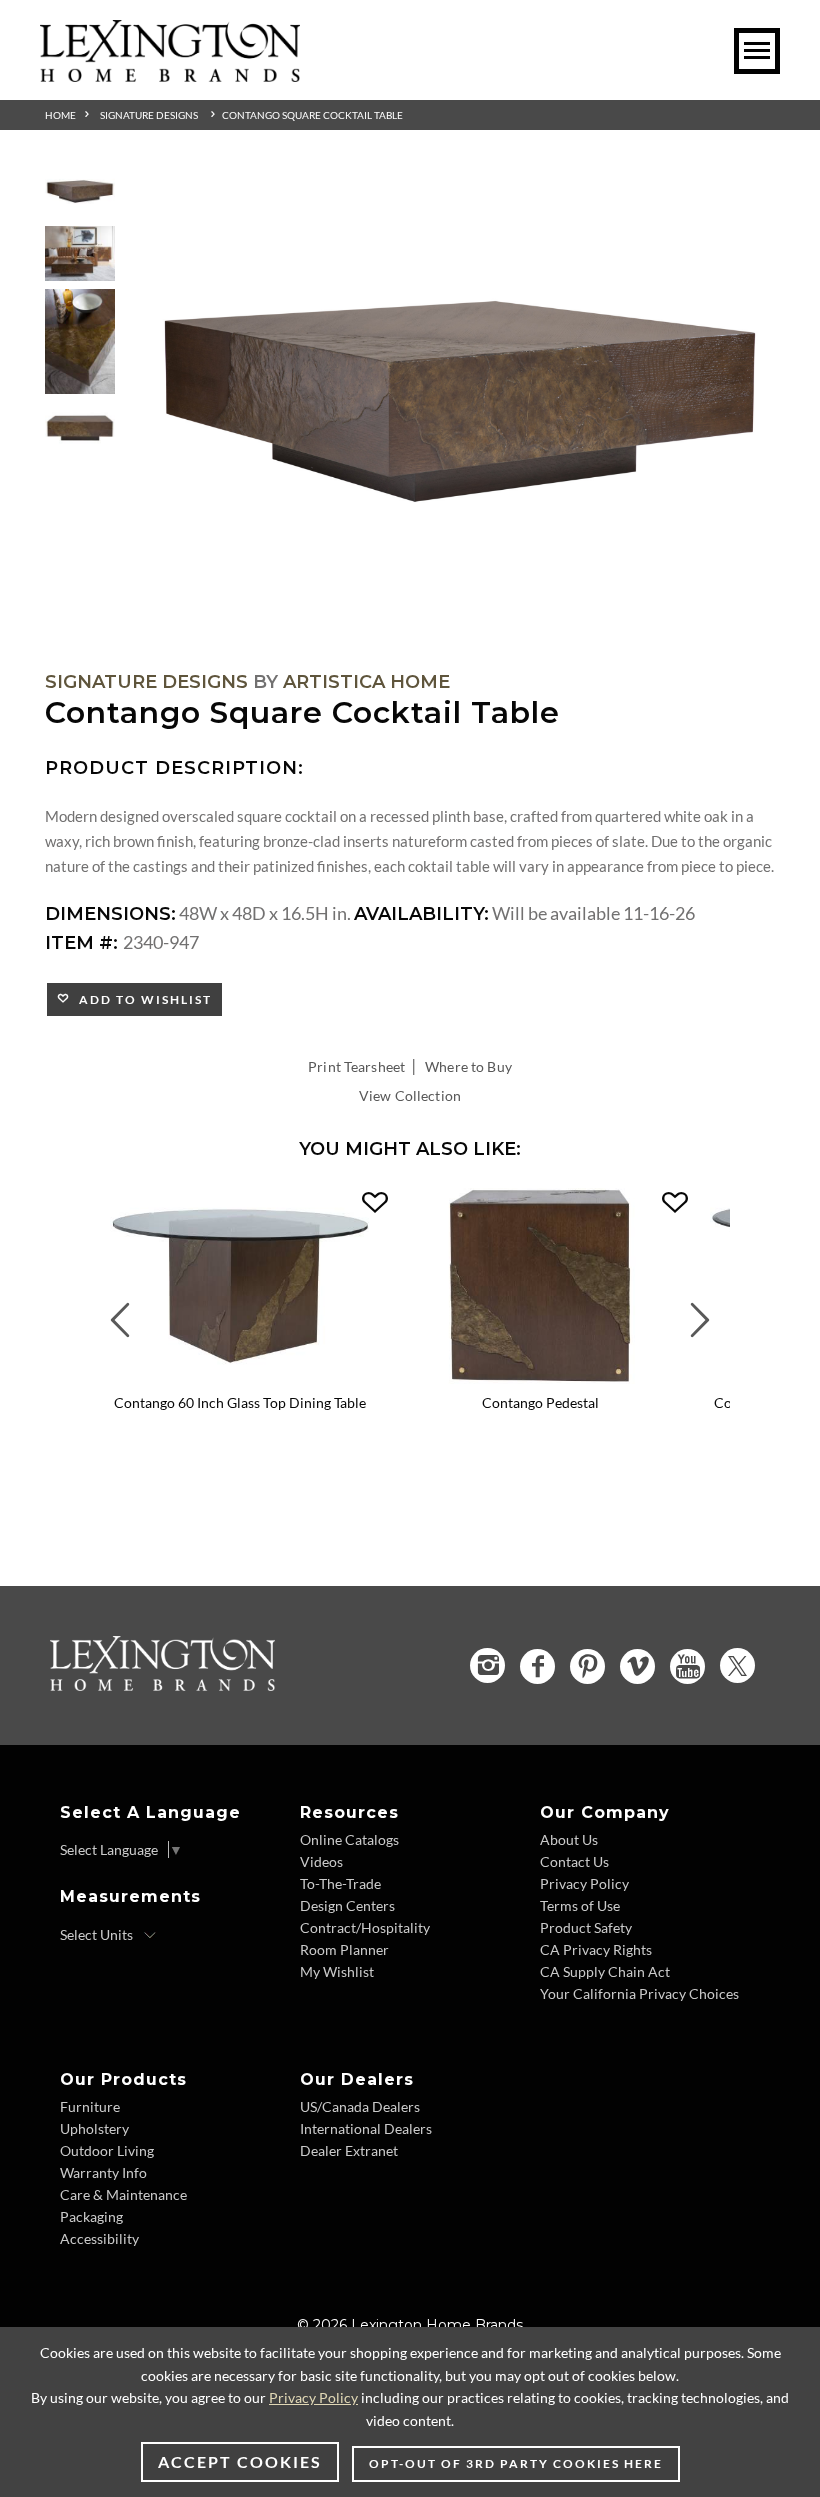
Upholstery (94, 2128)
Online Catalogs (349, 1839)
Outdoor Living (107, 2150)
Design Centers (347, 1905)
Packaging (91, 2216)
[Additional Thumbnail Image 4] (80, 428)
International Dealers (366, 2128)
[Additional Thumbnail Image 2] (80, 254)
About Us (569, 1839)
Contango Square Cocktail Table (312, 115)
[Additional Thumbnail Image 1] (80, 191)
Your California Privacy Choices (639, 1993)
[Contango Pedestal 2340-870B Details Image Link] (540, 1377)
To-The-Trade (340, 1883)
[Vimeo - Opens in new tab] (637, 1666)
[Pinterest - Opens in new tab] (587, 1666)
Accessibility (99, 2238)
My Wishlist (337, 1971)
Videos (321, 1861)
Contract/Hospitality (365, 1927)
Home (60, 115)
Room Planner (344, 1949)
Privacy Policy (584, 1883)
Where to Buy (468, 1066)
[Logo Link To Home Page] (170, 75)
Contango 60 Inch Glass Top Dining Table (240, 1402)
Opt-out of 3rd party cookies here (516, 2463)
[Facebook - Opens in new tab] (537, 1666)
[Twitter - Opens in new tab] (737, 1665)
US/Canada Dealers (360, 2106)
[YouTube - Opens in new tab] (687, 1666)
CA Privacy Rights (596, 1949)
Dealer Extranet (349, 2150)
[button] (375, 1203)
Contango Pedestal (540, 1402)
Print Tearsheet (356, 1066)
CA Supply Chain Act (605, 1971)
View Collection (410, 1095)
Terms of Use (580, 1905)
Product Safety (586, 1927)
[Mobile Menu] (757, 51)
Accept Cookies (240, 2461)
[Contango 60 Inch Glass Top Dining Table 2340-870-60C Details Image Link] (240, 1377)
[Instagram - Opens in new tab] (487, 1665)
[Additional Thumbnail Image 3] (80, 341)
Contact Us (574, 1861)
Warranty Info (103, 2172)
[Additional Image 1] (460, 403)
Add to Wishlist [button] (141, 999)
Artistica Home (366, 682)
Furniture (90, 2106)
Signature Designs (149, 115)
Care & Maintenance (123, 2194)
